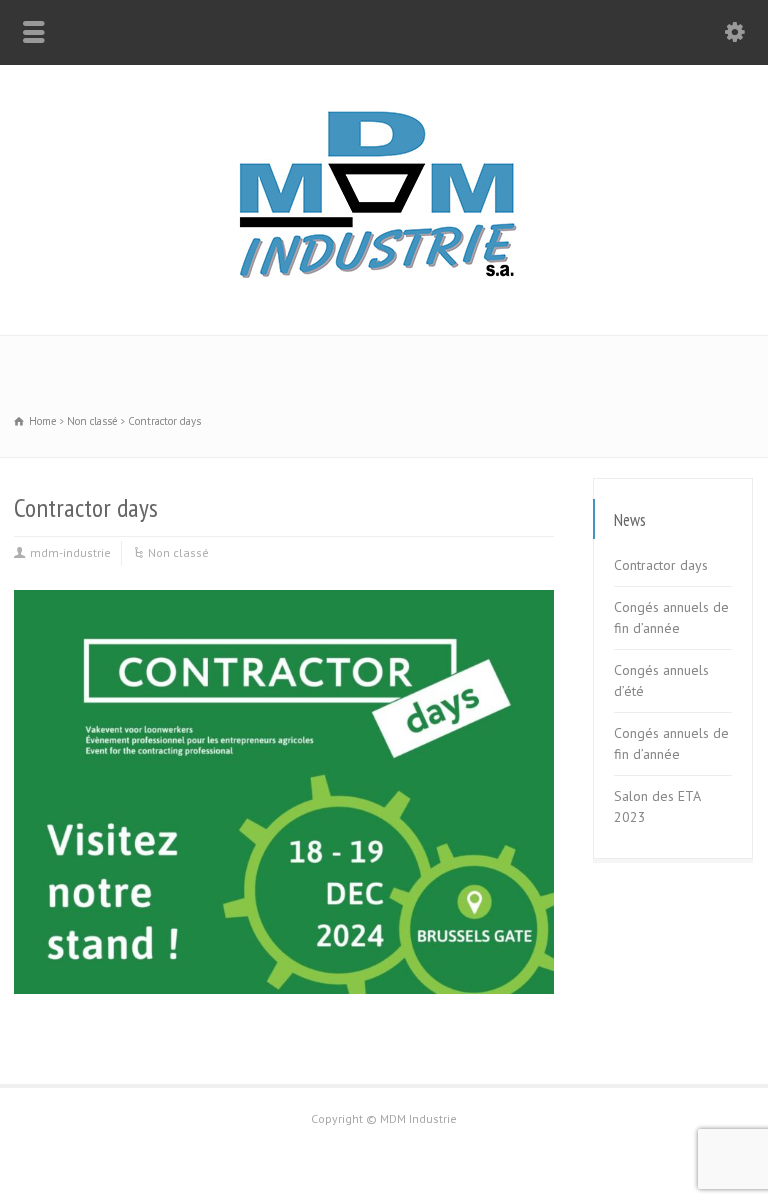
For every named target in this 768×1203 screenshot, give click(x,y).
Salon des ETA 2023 (657, 806)
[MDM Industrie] (384, 293)
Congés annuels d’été (661, 680)
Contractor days (661, 565)
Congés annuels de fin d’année (671, 617)
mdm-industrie (70, 552)
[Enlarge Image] (284, 591)
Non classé (178, 552)
